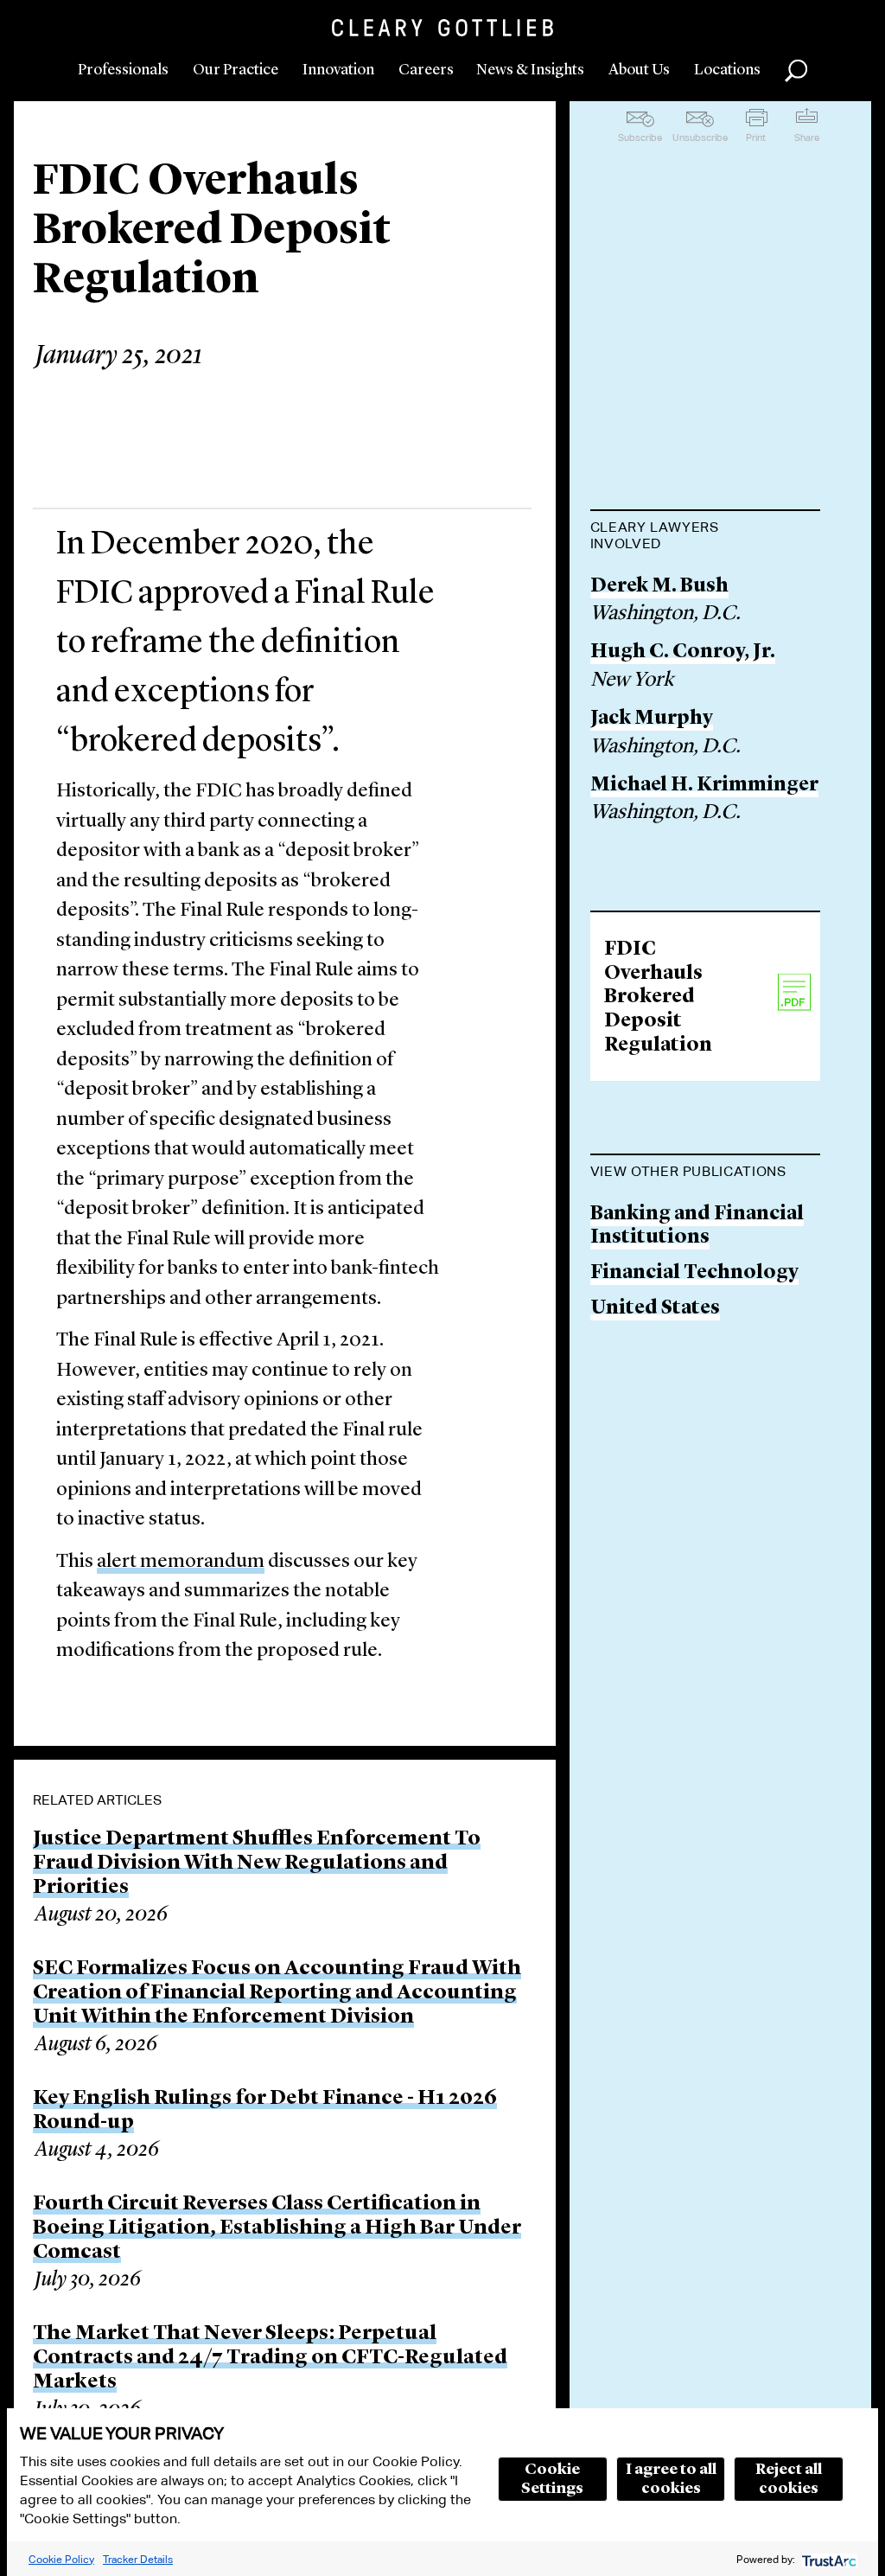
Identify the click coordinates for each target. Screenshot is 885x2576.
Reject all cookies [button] (789, 2479)
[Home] (442, 28)
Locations (727, 70)
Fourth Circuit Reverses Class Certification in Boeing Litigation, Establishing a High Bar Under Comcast (277, 2228)
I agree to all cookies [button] (671, 2479)
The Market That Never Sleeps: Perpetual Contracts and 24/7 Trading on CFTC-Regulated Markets (270, 2358)
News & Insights (530, 70)
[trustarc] (828, 2559)
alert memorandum (181, 1562)
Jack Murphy (652, 719)
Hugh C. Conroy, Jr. (683, 652)
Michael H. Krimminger (704, 786)
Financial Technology (694, 1273)
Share (807, 137)
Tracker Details (138, 2559)
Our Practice (236, 70)
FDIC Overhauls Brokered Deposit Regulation (658, 997)
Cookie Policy (61, 2559)
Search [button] (796, 71)
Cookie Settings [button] (552, 2479)
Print (756, 137)
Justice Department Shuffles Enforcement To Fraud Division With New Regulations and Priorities (257, 1863)
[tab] (706, 537)
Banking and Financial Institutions (697, 1227)
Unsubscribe (700, 137)
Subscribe (640, 137)
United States (655, 1309)
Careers (426, 70)
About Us (639, 70)
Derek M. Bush (659, 587)
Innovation (338, 70)
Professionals (123, 70)
